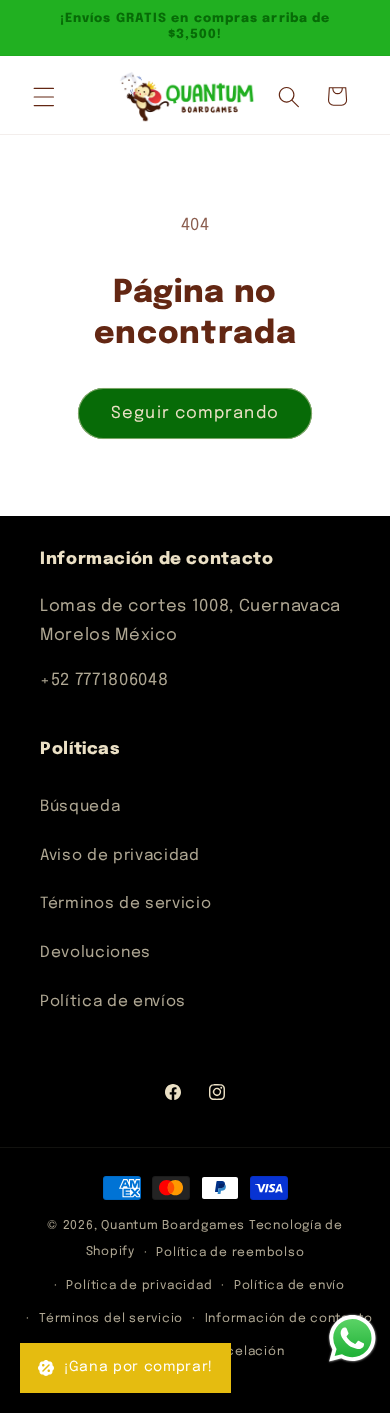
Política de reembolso (230, 1252)
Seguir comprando (195, 413)
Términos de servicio (125, 904)
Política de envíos (113, 1002)
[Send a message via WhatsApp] (352, 1338)
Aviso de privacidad (120, 856)
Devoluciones (95, 953)
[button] (44, 96)
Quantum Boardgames (173, 1225)
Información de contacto (289, 1318)
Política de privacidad (139, 1285)
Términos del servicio (111, 1318)
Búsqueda (80, 807)
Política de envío (289, 1285)
